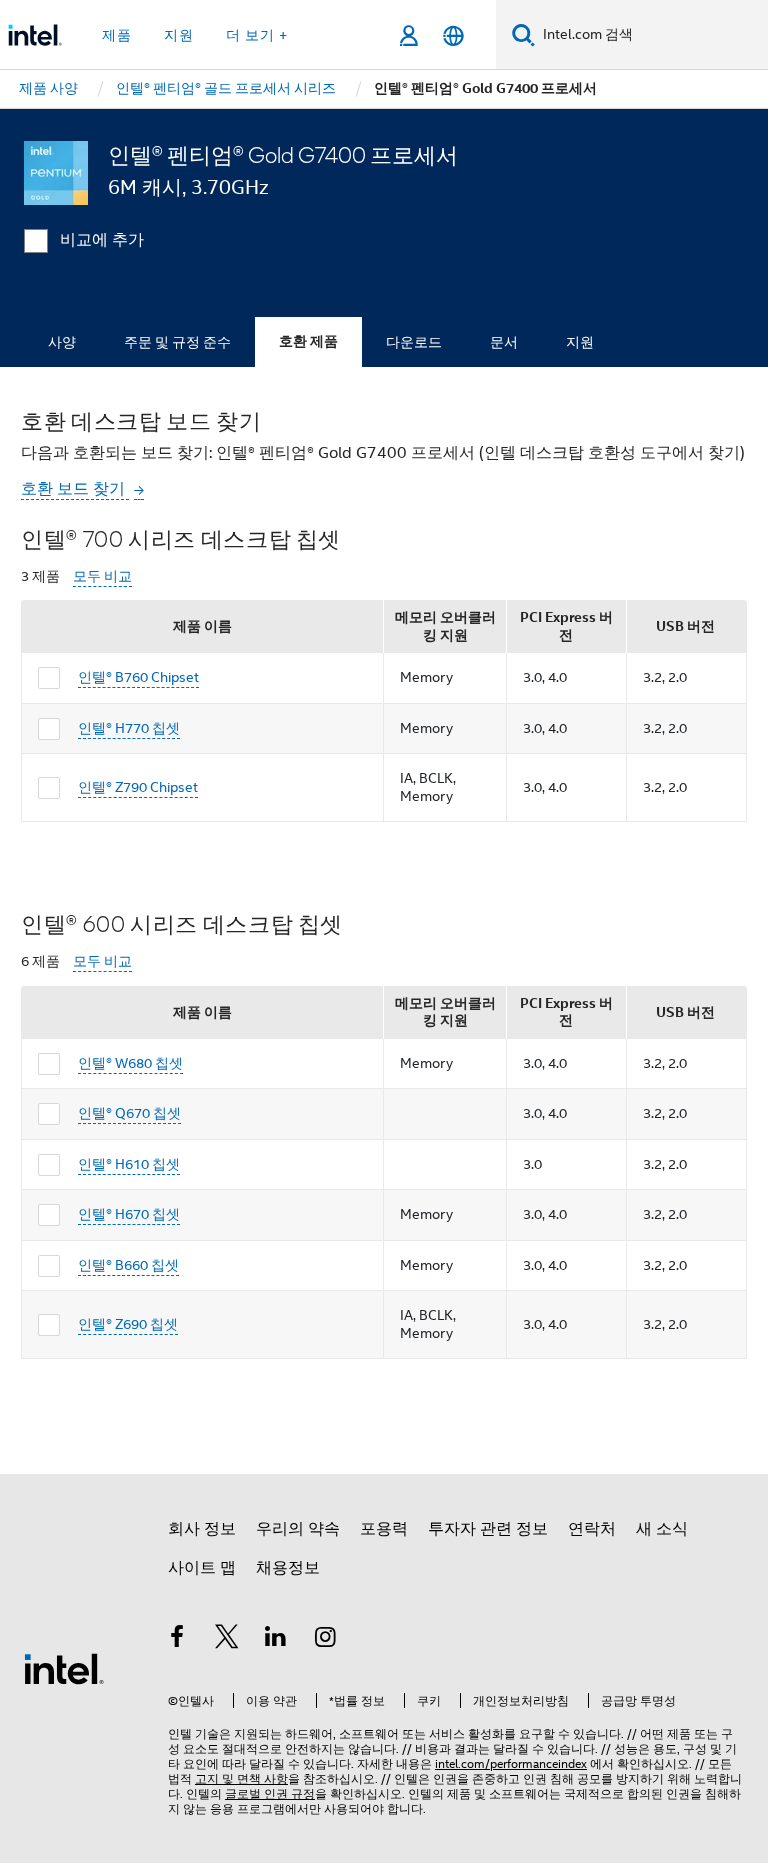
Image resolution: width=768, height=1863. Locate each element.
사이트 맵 (202, 1568)
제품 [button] (117, 35)
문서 (504, 342)
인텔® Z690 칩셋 (128, 1324)
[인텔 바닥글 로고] (64, 1668)
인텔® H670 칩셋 (129, 1214)
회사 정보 (202, 1529)
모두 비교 (102, 576)
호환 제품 (308, 341)
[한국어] (453, 35)
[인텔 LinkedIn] (276, 1640)
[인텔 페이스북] (177, 1640)
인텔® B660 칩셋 (128, 1265)
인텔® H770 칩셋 (129, 728)
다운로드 (414, 342)
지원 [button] (179, 35)
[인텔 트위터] (227, 1640)
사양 (62, 342)
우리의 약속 (298, 1529)
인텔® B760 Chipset (138, 677)
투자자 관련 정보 (488, 1529)
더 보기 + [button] (257, 35)
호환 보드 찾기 (75, 489)
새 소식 (662, 1529)
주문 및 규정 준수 (177, 342)
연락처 (592, 1529)
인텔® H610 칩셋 (129, 1164)
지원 (580, 342)
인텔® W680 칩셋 (130, 1063)
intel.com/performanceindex (511, 1763)
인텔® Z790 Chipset (138, 787)
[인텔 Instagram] (326, 1640)
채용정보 (288, 1568)
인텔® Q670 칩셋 (129, 1113)
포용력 (384, 1529)
